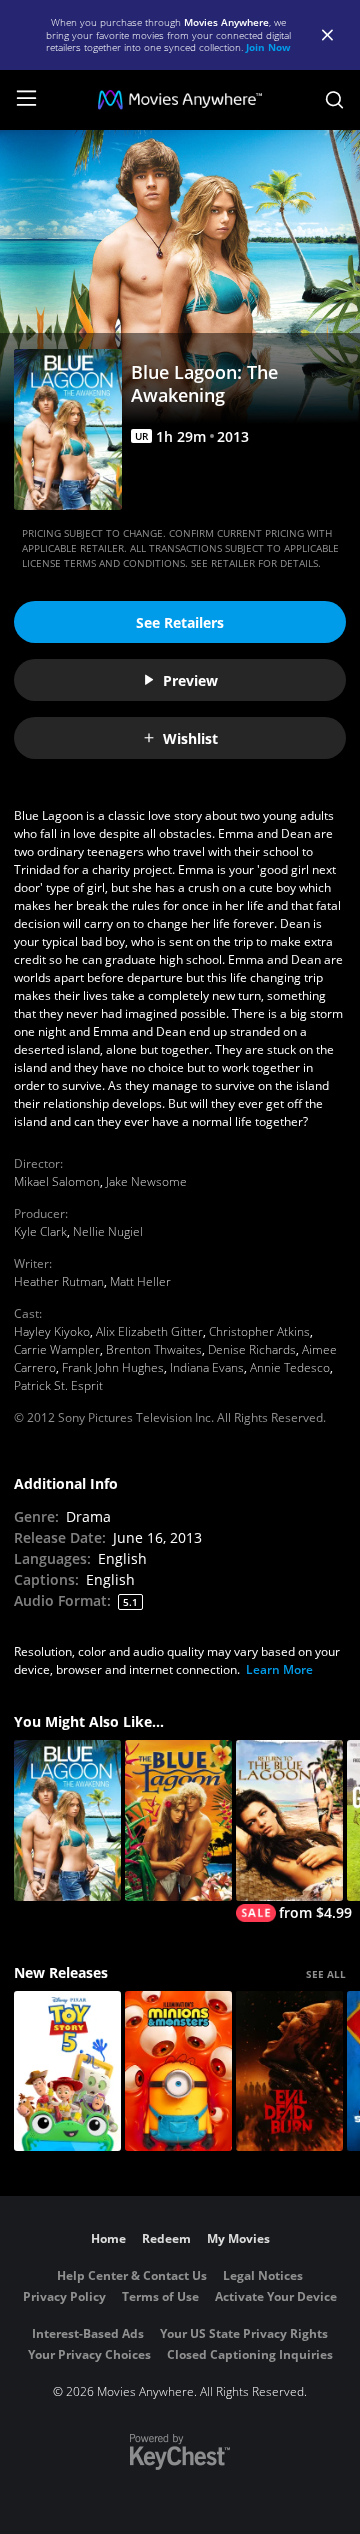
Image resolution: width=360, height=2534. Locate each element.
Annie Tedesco (290, 1367)
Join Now (268, 47)
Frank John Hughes (113, 1367)
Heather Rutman (59, 1281)
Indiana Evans (207, 1367)
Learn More (279, 1669)
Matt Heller (140, 1281)
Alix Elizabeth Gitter (149, 1331)
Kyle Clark (40, 1231)
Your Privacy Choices (89, 2354)
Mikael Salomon (57, 1181)
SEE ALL (326, 1974)
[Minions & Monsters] (178, 2071)
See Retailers (180, 622)
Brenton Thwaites (154, 1349)
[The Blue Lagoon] (178, 1820)
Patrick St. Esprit (58, 1385)
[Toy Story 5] (67, 2071)
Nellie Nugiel (108, 1231)
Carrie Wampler (57, 1349)
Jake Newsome (146, 1181)
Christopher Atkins (259, 1331)
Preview (190, 680)
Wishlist (190, 738)
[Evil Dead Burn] (289, 2071)
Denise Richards (252, 1349)
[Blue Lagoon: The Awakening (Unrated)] (67, 1820)
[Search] (334, 100)
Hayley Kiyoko (52, 1331)
